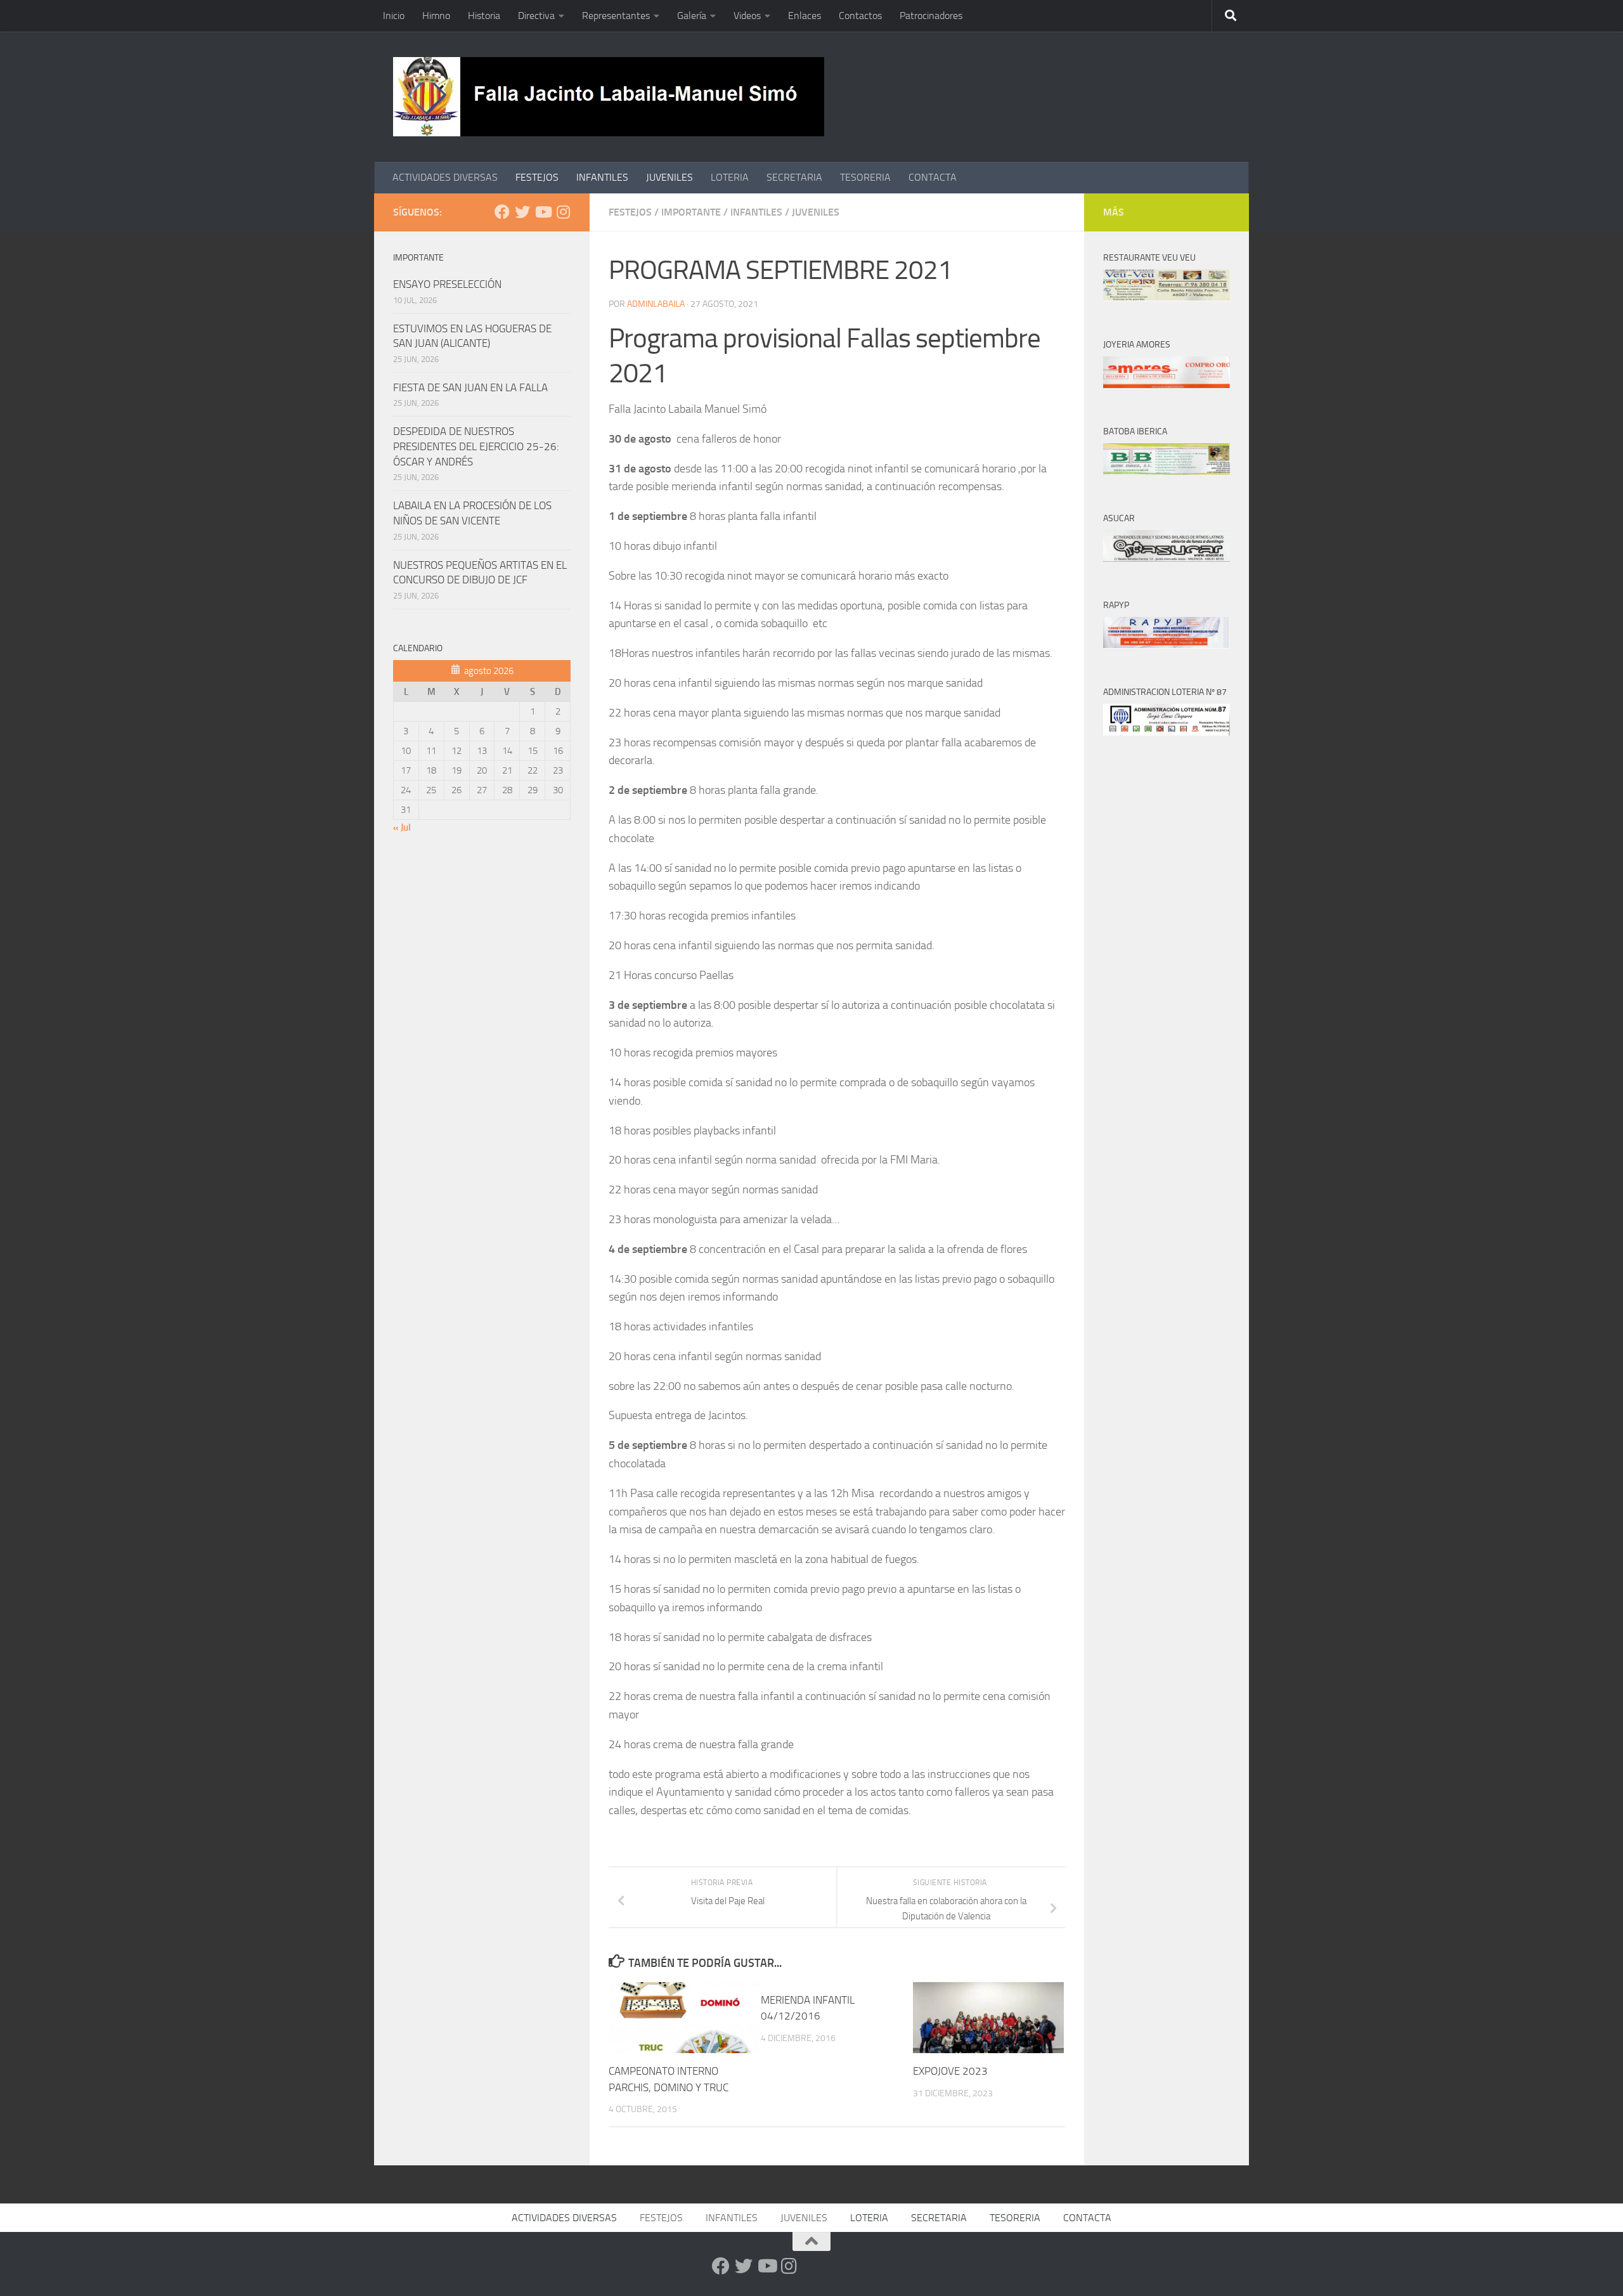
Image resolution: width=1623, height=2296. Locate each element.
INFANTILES (602, 177)
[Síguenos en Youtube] (543, 212)
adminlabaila (656, 304)
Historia (484, 16)
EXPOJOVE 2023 (950, 2071)
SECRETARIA (794, 177)
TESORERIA (865, 177)
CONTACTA (933, 177)
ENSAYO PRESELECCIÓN (447, 284)
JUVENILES (669, 177)
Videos (747, 16)
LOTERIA (730, 177)
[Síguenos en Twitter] (522, 212)
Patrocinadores (931, 16)
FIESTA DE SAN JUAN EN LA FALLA (470, 387)
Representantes (616, 16)
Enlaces (805, 16)
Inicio (394, 16)
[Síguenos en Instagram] (563, 212)
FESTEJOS (537, 177)
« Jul (402, 827)
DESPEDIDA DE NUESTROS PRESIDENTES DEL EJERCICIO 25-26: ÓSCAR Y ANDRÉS (476, 446)
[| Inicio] (609, 97)
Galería (692, 16)
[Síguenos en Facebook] (502, 212)
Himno (436, 16)
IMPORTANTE (691, 212)
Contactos (860, 16)
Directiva (536, 16)
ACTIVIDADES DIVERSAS (445, 177)
